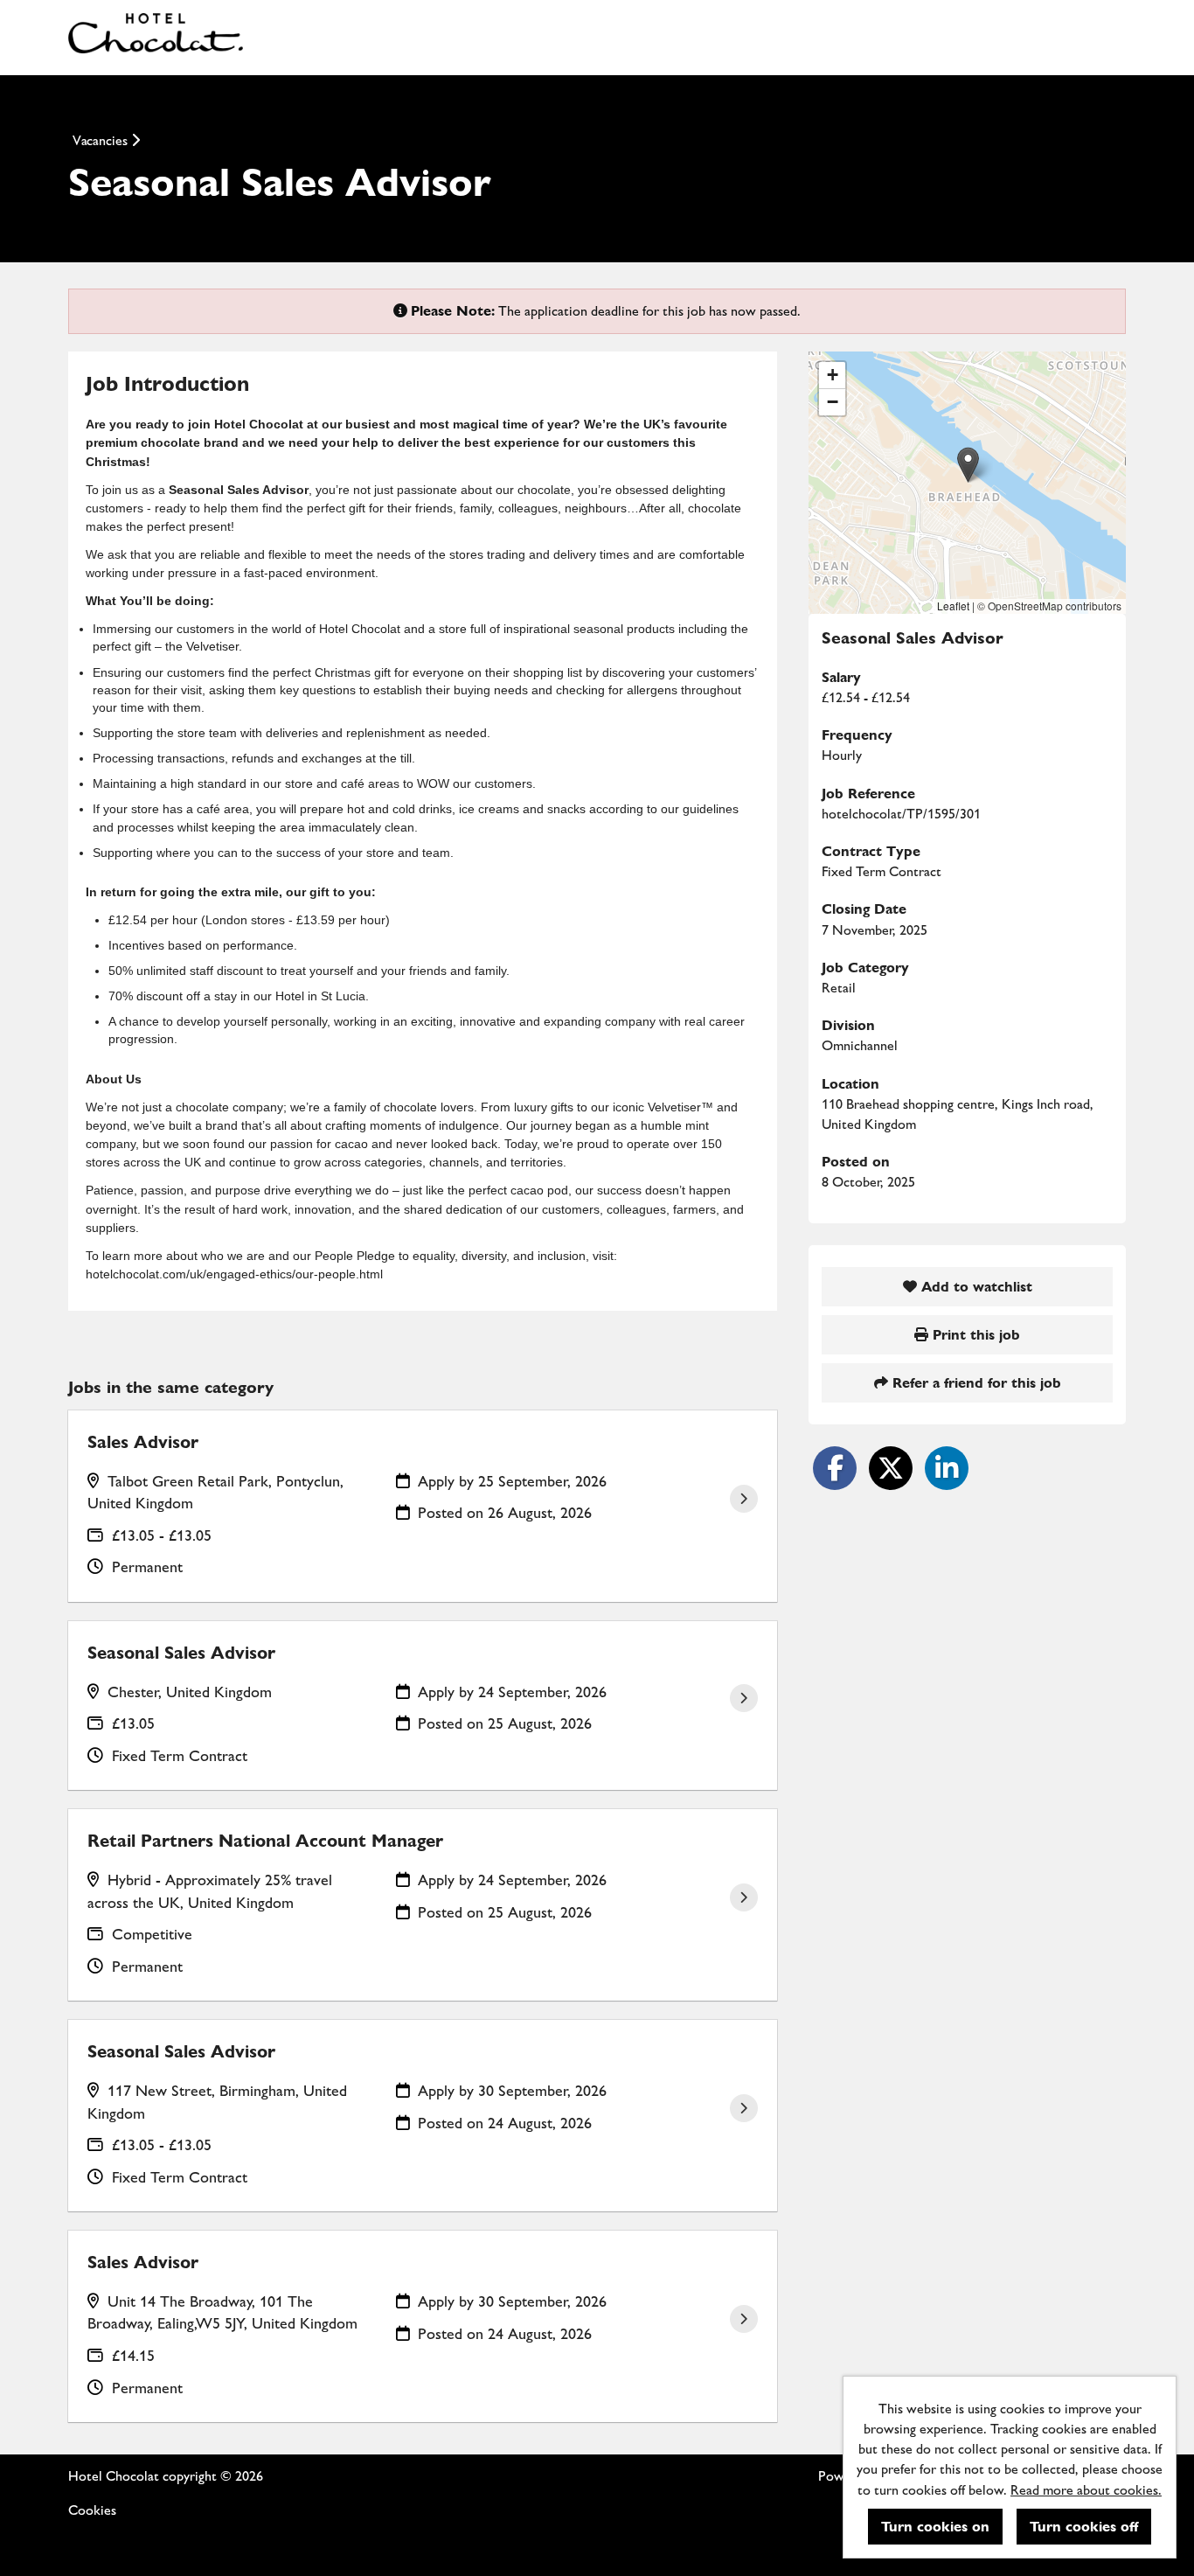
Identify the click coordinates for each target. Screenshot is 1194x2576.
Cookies (92, 2510)
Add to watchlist (975, 1287)
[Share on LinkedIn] (947, 1468)
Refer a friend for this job (975, 1383)
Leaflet (953, 606)
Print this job (974, 1335)
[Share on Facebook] (835, 1468)
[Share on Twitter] (891, 1468)
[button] (968, 465)
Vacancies (102, 140)
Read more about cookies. (1086, 2490)
